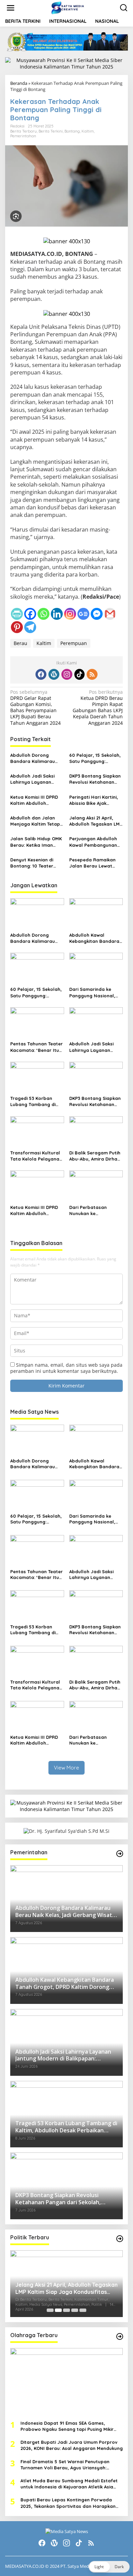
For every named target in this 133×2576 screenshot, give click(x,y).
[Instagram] (70, 614)
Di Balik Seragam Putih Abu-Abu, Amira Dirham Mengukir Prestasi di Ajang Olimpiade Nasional (95, 1156)
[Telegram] (30, 627)
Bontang (72, 131)
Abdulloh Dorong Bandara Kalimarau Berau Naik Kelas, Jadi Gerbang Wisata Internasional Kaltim (36, 758)
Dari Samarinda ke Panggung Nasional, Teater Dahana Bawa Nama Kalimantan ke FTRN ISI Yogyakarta (93, 992)
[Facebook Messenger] (97, 614)
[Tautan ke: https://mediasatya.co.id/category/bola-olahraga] (120, 2336)
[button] (109, 2567)
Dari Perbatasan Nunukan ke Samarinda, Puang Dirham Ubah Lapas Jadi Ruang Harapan (93, 1210)
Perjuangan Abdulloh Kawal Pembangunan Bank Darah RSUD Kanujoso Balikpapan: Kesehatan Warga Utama (94, 842)
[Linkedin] (57, 614)
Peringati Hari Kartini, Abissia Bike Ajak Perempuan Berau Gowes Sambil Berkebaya (94, 800)
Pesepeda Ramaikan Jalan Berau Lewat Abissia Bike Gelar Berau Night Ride (92, 863)
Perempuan (74, 643)
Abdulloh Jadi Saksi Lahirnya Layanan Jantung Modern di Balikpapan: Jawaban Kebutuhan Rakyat (35, 779)
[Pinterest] (17, 627)
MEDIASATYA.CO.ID (25, 2566)
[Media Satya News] (68, 7)
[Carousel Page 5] (83, 2310)
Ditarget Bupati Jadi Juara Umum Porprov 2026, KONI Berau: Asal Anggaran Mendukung (72, 2445)
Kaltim (88, 131)
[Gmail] (110, 614)
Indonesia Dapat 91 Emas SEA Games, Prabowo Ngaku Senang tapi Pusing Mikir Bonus (67, 2426)
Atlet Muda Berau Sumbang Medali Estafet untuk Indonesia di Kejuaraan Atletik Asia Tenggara (69, 2484)
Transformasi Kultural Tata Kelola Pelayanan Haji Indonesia (36, 1156)
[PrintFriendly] (17, 614)
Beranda (19, 83)
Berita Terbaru (24, 131)
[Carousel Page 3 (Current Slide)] (66, 2310)
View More (66, 1768)
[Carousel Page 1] (50, 2310)
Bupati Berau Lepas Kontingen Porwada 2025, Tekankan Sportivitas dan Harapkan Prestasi (68, 2503)
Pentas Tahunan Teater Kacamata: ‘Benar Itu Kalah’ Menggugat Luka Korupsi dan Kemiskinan (36, 1047)
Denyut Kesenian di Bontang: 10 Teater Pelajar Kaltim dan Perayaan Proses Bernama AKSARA (32, 863)
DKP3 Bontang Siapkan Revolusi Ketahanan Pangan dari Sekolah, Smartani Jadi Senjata (95, 779)
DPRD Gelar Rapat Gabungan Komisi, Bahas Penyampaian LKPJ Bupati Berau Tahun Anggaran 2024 (35, 708)
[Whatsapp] (43, 614)
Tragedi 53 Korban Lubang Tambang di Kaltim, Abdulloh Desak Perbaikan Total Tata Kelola (36, 1101)
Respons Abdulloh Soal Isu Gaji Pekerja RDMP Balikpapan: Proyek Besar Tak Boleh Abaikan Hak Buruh (66, 2288)
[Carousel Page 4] (75, 2310)
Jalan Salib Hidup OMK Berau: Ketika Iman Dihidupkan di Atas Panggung (36, 842)
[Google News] (83, 614)
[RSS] (92, 674)
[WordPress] (54, 674)
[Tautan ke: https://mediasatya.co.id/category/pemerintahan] (120, 1854)
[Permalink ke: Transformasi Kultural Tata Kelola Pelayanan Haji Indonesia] (37, 1132)
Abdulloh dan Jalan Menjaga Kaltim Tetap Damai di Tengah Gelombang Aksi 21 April (37, 821)
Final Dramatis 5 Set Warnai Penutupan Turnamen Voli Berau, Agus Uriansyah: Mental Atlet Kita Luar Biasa (65, 2465)
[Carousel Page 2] (58, 2310)
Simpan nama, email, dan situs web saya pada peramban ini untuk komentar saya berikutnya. (66, 1368)
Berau (20, 643)
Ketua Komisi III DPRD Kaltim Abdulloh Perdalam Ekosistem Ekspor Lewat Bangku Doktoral (35, 800)
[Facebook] (30, 614)
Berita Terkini (51, 131)
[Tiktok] (79, 674)
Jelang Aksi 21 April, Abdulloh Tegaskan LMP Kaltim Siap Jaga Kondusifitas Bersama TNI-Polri (96, 821)
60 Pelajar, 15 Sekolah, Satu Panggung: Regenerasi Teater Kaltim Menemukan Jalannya (95, 758)
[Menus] (11, 8)
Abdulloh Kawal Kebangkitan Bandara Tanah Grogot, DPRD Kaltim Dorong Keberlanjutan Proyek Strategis (94, 938)
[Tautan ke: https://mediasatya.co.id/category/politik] (120, 2239)
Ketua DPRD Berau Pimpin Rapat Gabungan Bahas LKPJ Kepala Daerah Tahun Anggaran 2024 (98, 708)
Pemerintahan (23, 136)
